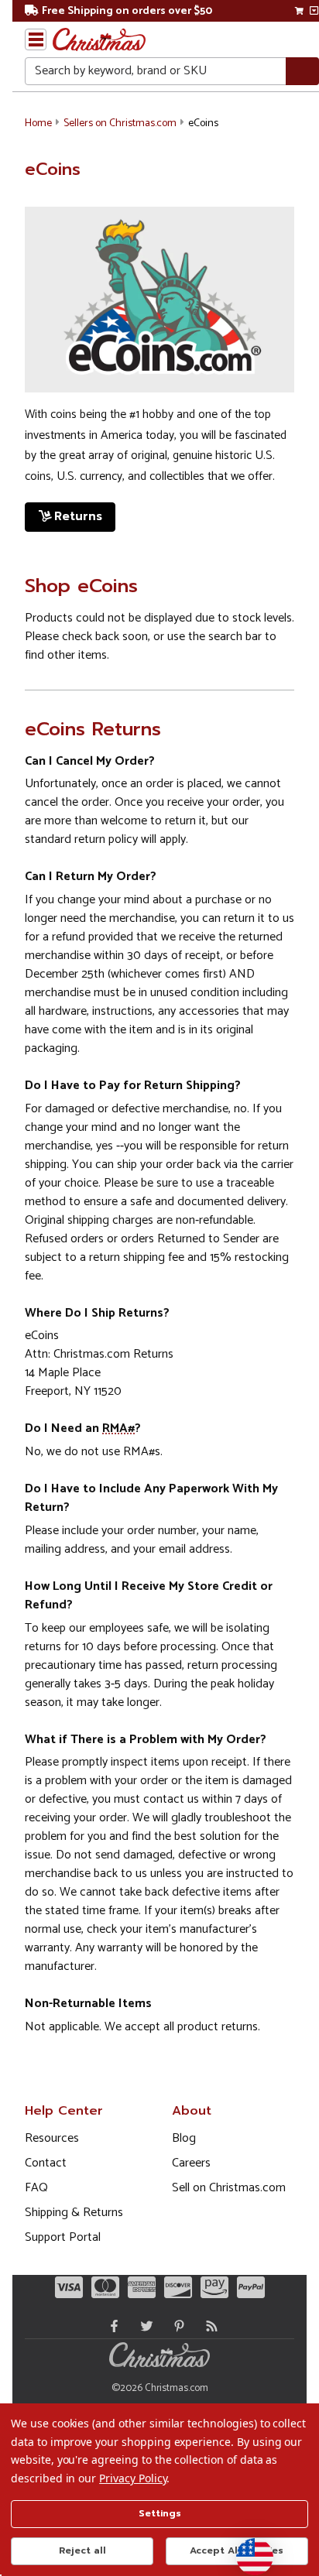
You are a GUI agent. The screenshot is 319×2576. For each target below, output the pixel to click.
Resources (52, 2138)
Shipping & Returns (74, 2213)
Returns (78, 516)
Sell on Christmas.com (229, 2188)
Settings (160, 2513)
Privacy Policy (133, 2478)
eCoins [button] (203, 123)
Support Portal (63, 2237)
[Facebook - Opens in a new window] (111, 2326)
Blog (184, 2138)
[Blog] (208, 2326)
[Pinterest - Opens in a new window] (176, 2326)
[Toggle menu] (36, 39)
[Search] (302, 72)
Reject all (82, 2550)
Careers (191, 2163)
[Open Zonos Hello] (247, 2549)
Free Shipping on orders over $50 (127, 11)
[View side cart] (314, 11)
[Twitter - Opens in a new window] (143, 2326)
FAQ (36, 2188)
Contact (46, 2163)
